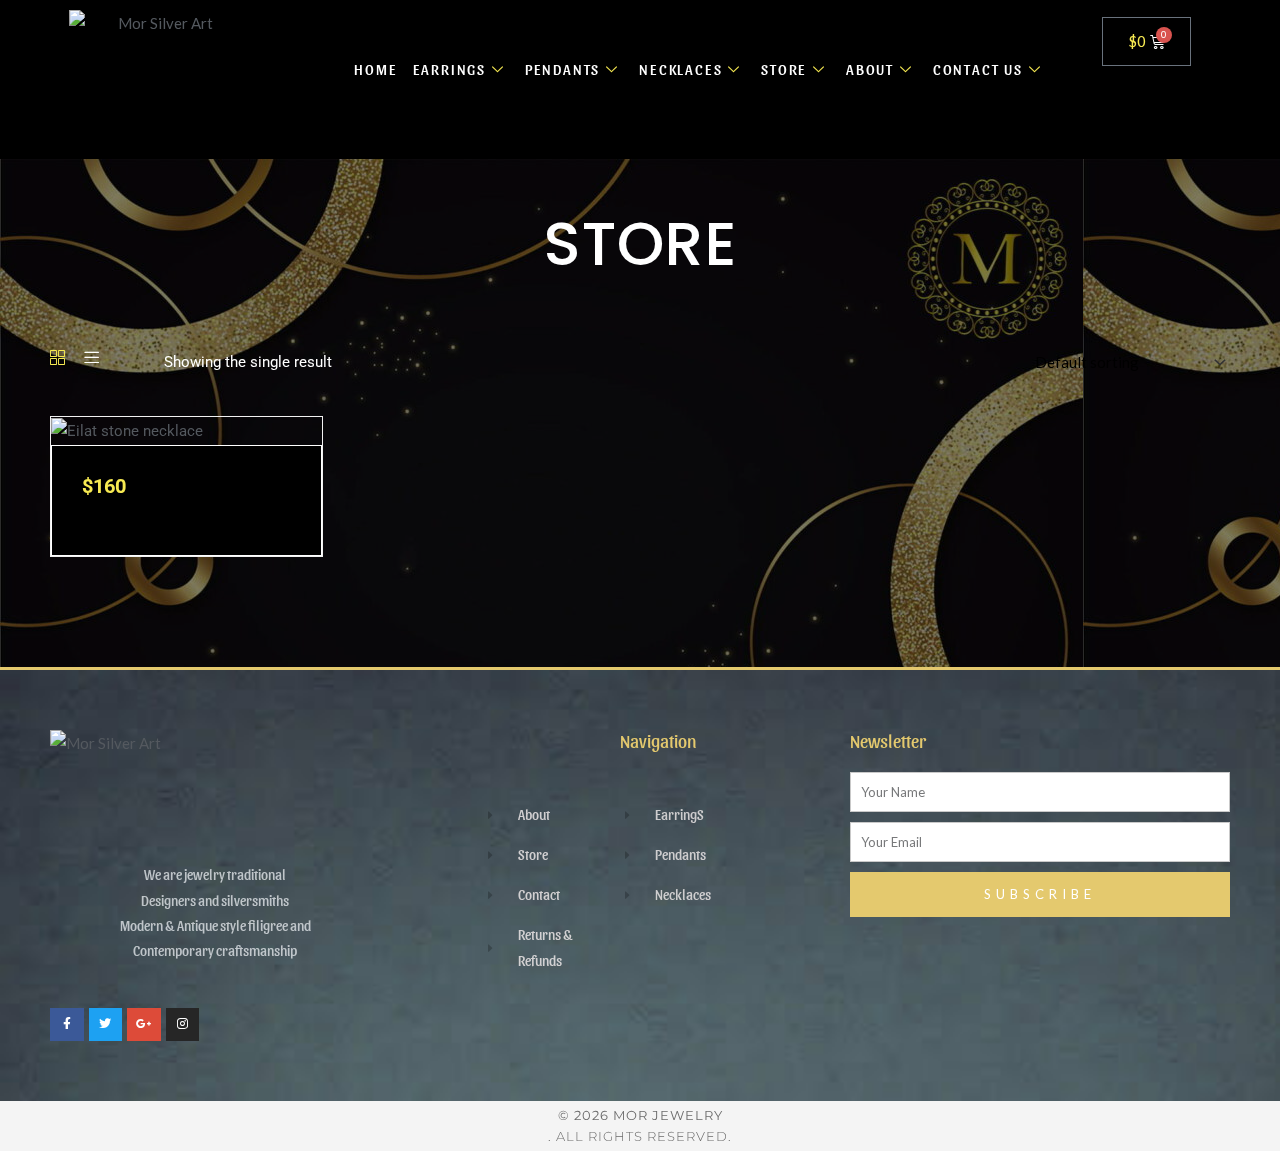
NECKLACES (680, 69)
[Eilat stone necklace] (127, 430)
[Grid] (57, 359)
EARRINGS (449, 69)
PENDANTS (562, 69)
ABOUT (870, 69)
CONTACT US (978, 69)
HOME (375, 69)
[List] (91, 359)
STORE (784, 69)
